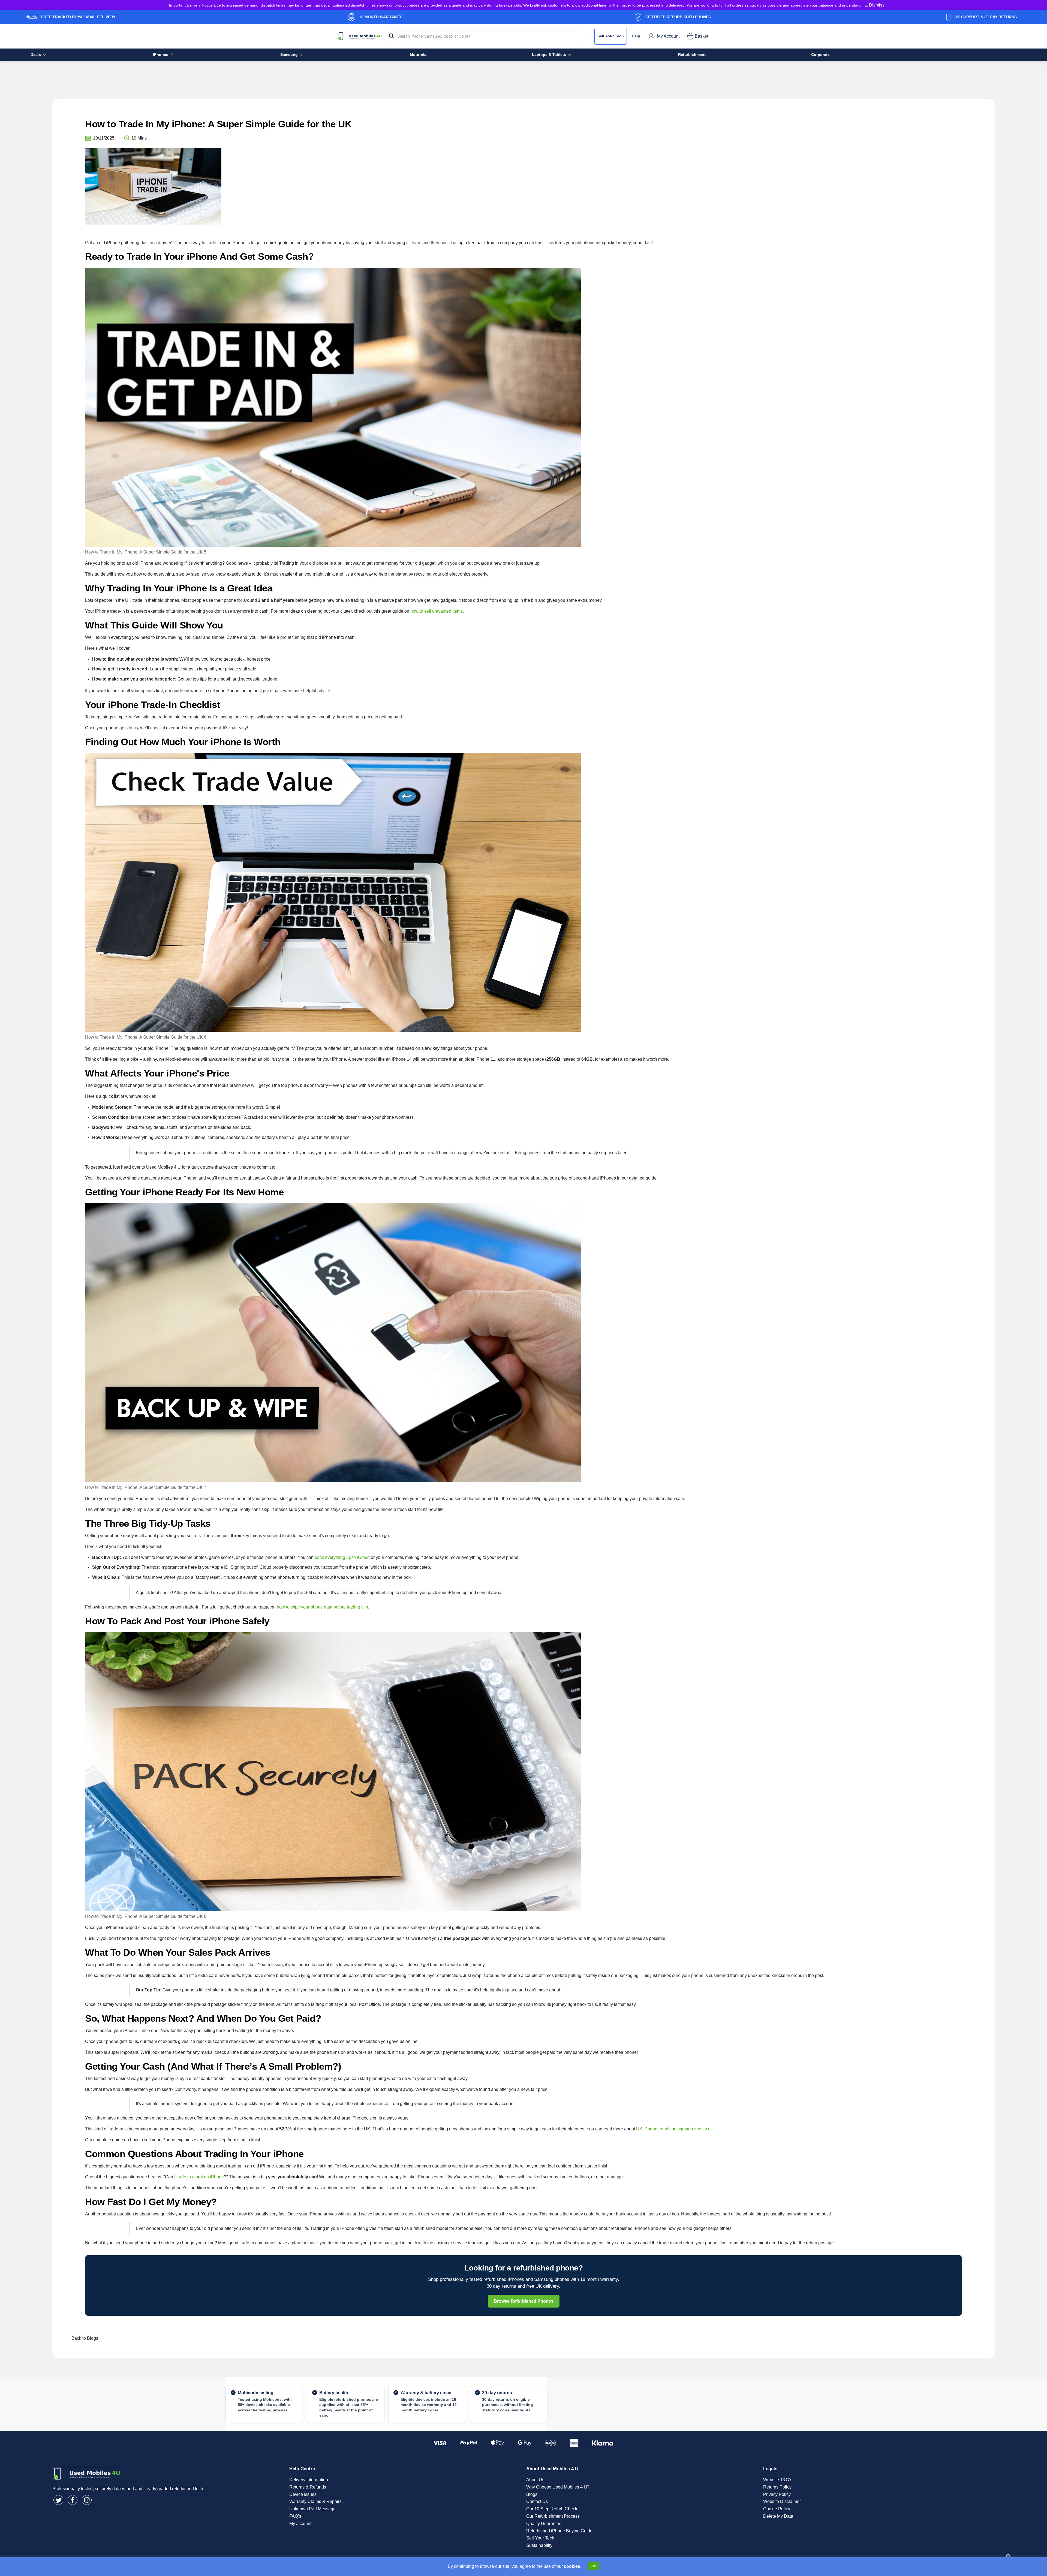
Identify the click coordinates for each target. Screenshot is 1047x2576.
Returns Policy (777, 2487)
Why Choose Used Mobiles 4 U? (558, 2487)
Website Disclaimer (782, 2501)
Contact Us (537, 2501)
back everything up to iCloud (342, 1557)
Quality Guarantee (544, 2524)
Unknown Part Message (312, 2509)
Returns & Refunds (308, 2487)
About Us (535, 2480)
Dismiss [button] (877, 5)
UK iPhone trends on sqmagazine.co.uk (674, 2129)
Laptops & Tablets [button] (549, 55)
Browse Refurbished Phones (524, 2301)
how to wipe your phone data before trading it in (322, 1607)
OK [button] (594, 2566)
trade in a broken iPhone (200, 2177)
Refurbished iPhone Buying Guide (559, 2531)
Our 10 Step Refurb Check (552, 2509)
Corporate (820, 55)
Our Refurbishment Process (553, 2516)
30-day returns (497, 2393)
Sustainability (539, 2545)
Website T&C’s (778, 2480)
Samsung (289, 55)
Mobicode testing (256, 2393)
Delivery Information (309, 2480)
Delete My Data (778, 2516)
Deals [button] (36, 55)
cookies (572, 2566)
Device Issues (303, 2494)
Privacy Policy (777, 2494)
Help (636, 36)
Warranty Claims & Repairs (315, 2501)
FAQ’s (295, 2516)
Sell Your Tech (611, 36)
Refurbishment (692, 55)
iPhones (161, 55)
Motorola (418, 55)
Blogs (532, 2494)
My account (300, 2524)
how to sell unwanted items (437, 611)
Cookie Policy (777, 2509)
